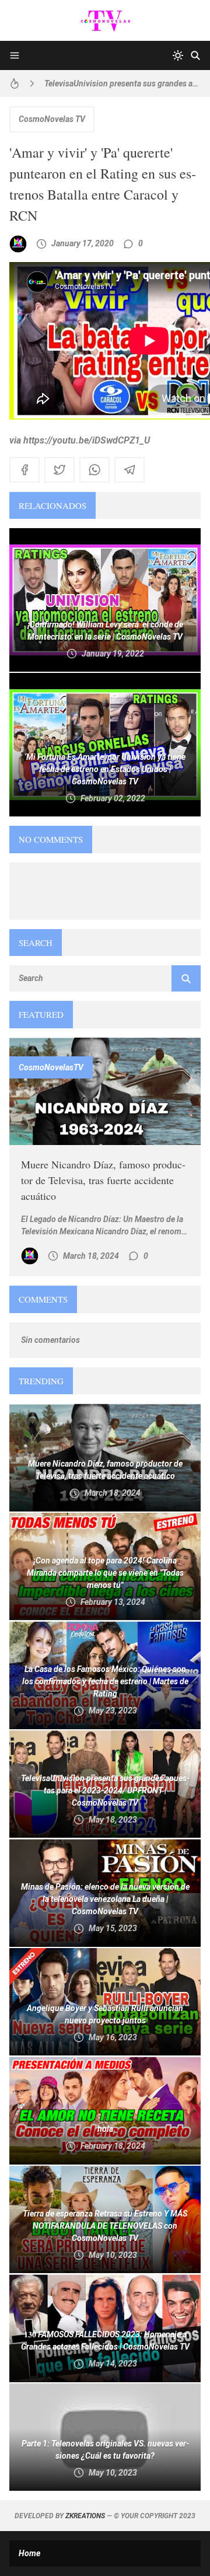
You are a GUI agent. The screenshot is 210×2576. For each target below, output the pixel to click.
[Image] (105, 1092)
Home (29, 2553)
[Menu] (15, 55)
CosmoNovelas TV (52, 119)
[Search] (195, 55)
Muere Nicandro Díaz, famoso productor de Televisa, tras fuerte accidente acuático (103, 1180)
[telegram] (129, 470)
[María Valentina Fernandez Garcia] (18, 244)
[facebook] (24, 470)
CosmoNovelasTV (51, 1067)
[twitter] (60, 470)
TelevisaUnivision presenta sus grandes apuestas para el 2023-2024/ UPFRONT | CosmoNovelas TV (123, 83)
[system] (178, 55)
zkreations (85, 2516)
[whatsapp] (94, 470)
